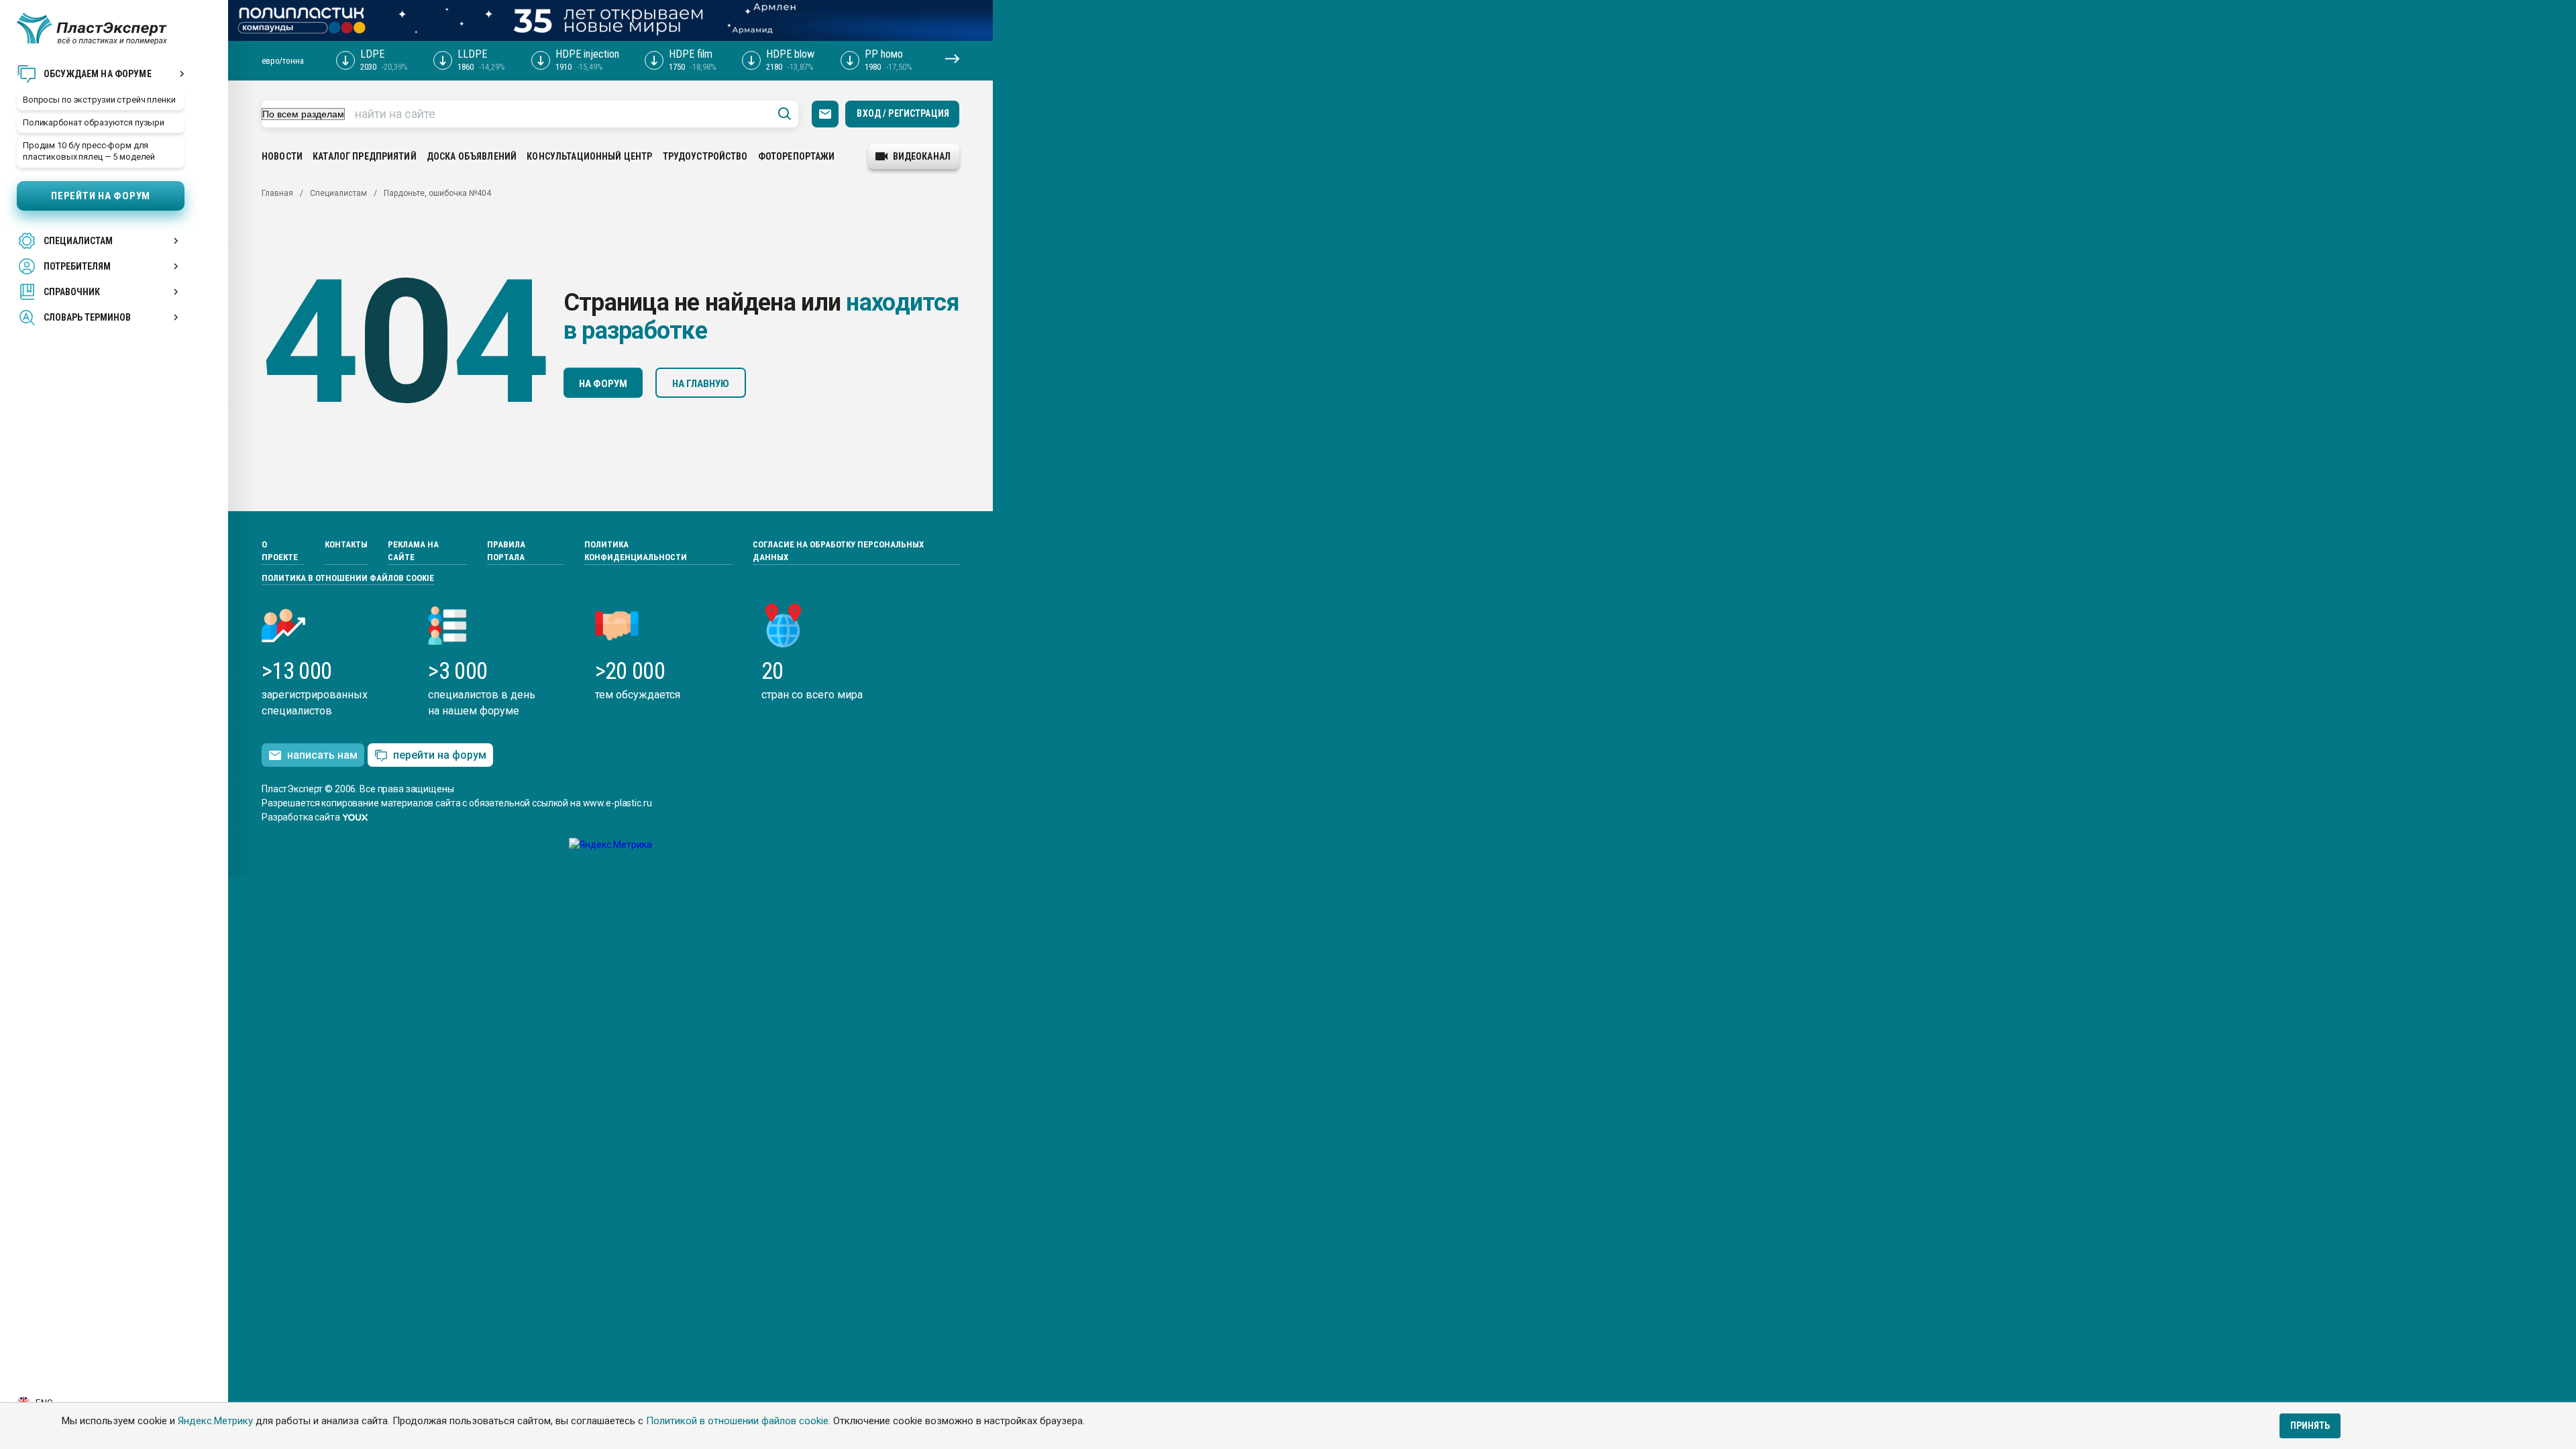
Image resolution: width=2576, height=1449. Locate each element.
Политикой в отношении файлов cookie (737, 1421)
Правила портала (506, 551)
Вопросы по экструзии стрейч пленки (99, 100)
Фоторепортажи (797, 156)
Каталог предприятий (365, 156)
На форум (603, 384)
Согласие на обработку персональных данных (838, 551)
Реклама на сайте (413, 551)
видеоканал (922, 156)
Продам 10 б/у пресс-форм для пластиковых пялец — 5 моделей (89, 151)
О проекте (280, 551)
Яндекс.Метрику (215, 1421)
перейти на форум (440, 755)
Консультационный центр (589, 156)
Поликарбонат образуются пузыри (94, 122)
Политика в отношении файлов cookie (348, 578)
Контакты (346, 544)
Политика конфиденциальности (636, 551)
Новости (282, 156)
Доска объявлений (472, 156)
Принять (2310, 1426)
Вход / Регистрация (903, 113)
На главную (701, 384)
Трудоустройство (705, 156)
